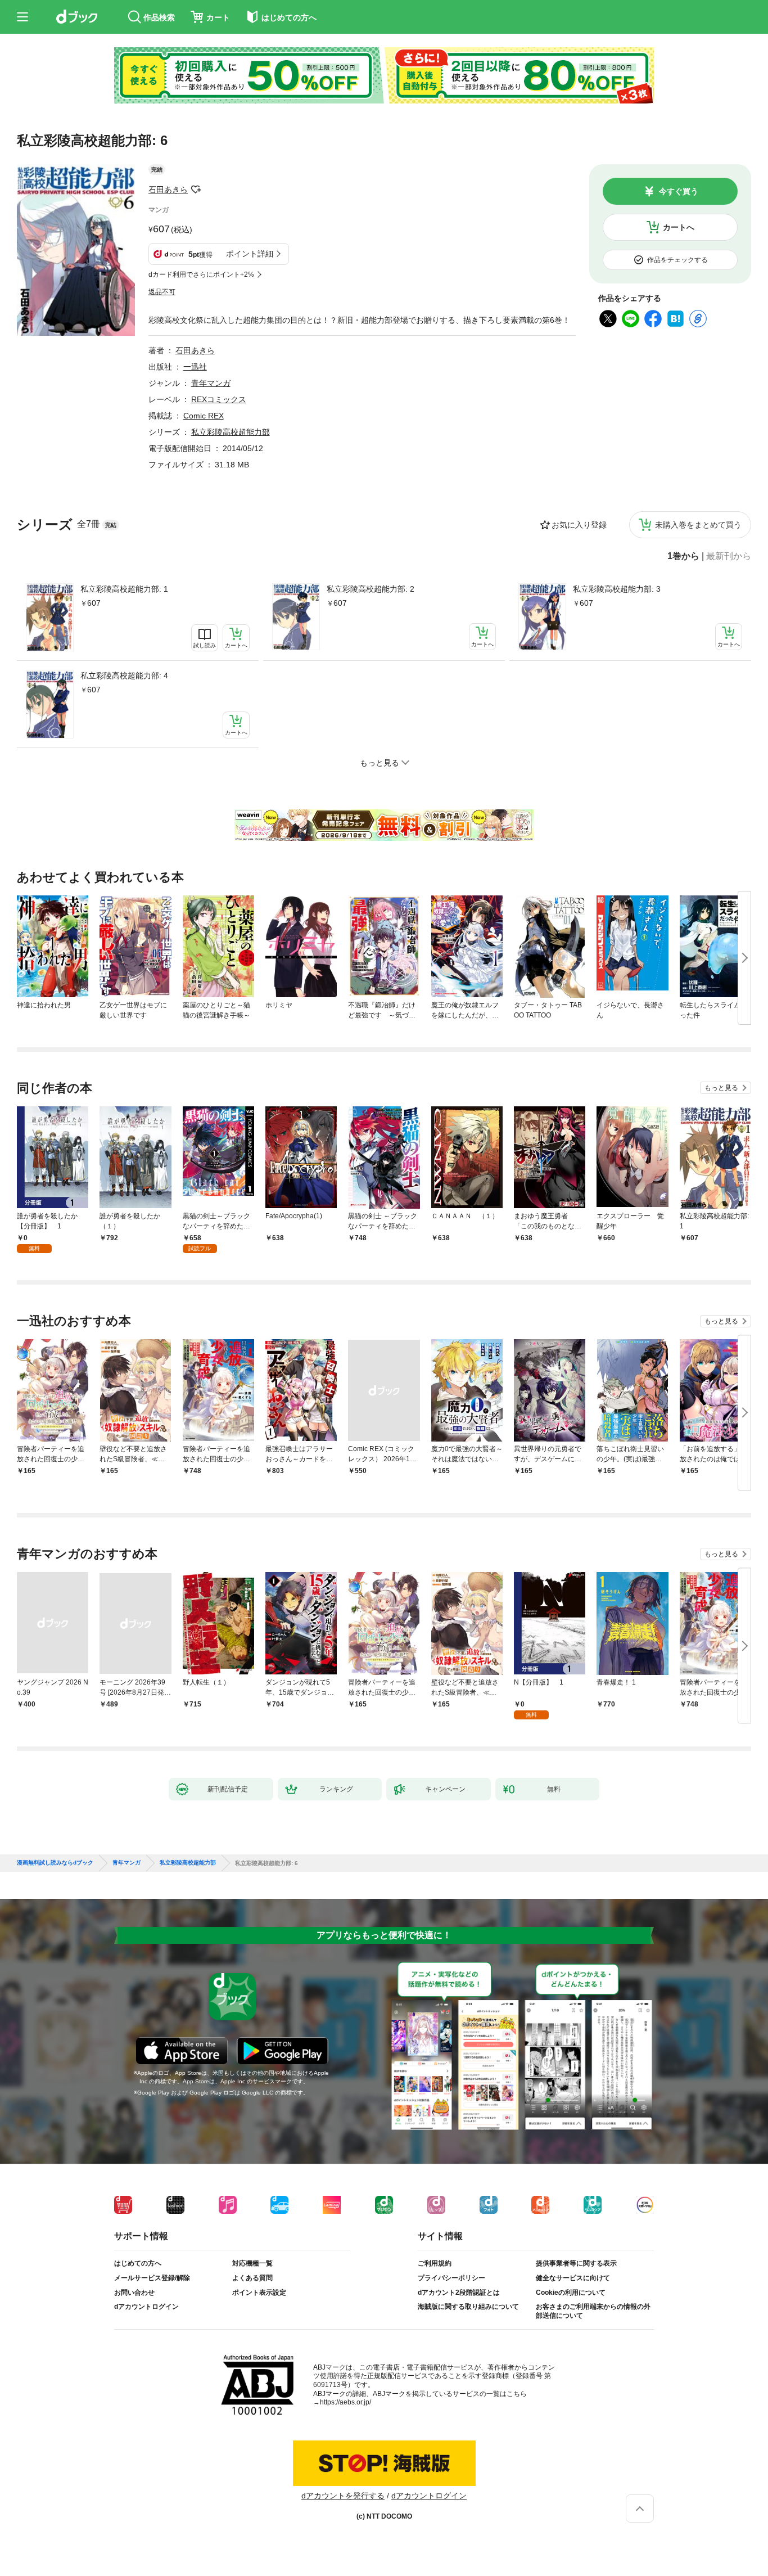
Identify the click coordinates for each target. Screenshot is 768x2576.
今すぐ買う (679, 191)
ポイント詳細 (250, 254)
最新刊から (729, 556)
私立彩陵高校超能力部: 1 (124, 589)
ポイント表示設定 (259, 2293)
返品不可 (162, 292)
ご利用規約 (435, 2263)
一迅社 (195, 367)
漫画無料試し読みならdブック (55, 1863)
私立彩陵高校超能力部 (231, 432)
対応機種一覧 (252, 2263)
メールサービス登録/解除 (152, 2278)
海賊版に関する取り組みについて (468, 2307)
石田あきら (168, 190)
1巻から (683, 556)
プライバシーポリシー (451, 2278)
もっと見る (721, 1088)
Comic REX (204, 416)
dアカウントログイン (146, 2307)
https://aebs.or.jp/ (345, 2402)
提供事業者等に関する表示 (576, 2263)
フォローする (196, 190)
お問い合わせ (134, 2293)
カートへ (679, 227)
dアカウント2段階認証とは (459, 2293)
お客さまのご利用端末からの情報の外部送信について (593, 2311)
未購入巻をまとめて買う (698, 525)
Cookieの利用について (571, 2293)
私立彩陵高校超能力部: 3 (617, 589)
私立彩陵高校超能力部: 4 (124, 675)
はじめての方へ (138, 2263)
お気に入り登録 (579, 525)
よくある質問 (252, 2278)
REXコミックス (219, 399)
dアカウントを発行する (343, 2496)
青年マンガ (211, 383)
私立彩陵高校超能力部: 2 (371, 589)
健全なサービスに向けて (573, 2278)
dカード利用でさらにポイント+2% (201, 274)
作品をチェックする (677, 260)
